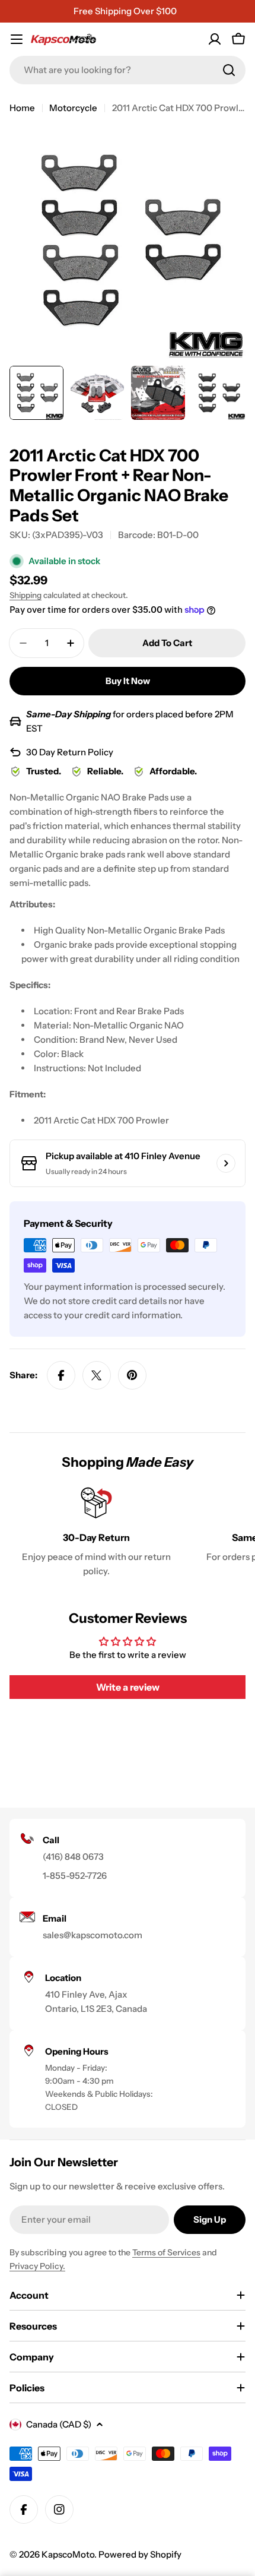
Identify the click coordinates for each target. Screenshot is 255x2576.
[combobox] (128, 70)
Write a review (128, 1687)
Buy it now (128, 681)
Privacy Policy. (37, 2266)
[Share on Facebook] (61, 1375)
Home (22, 108)
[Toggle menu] (17, 39)
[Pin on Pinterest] (132, 1375)
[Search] (229, 70)
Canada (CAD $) (59, 2424)
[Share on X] (97, 1375)
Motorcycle (73, 108)
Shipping (26, 595)
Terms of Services (166, 2252)
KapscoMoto (68, 2554)
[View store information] (226, 1163)
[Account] (215, 39)
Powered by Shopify (140, 2554)
